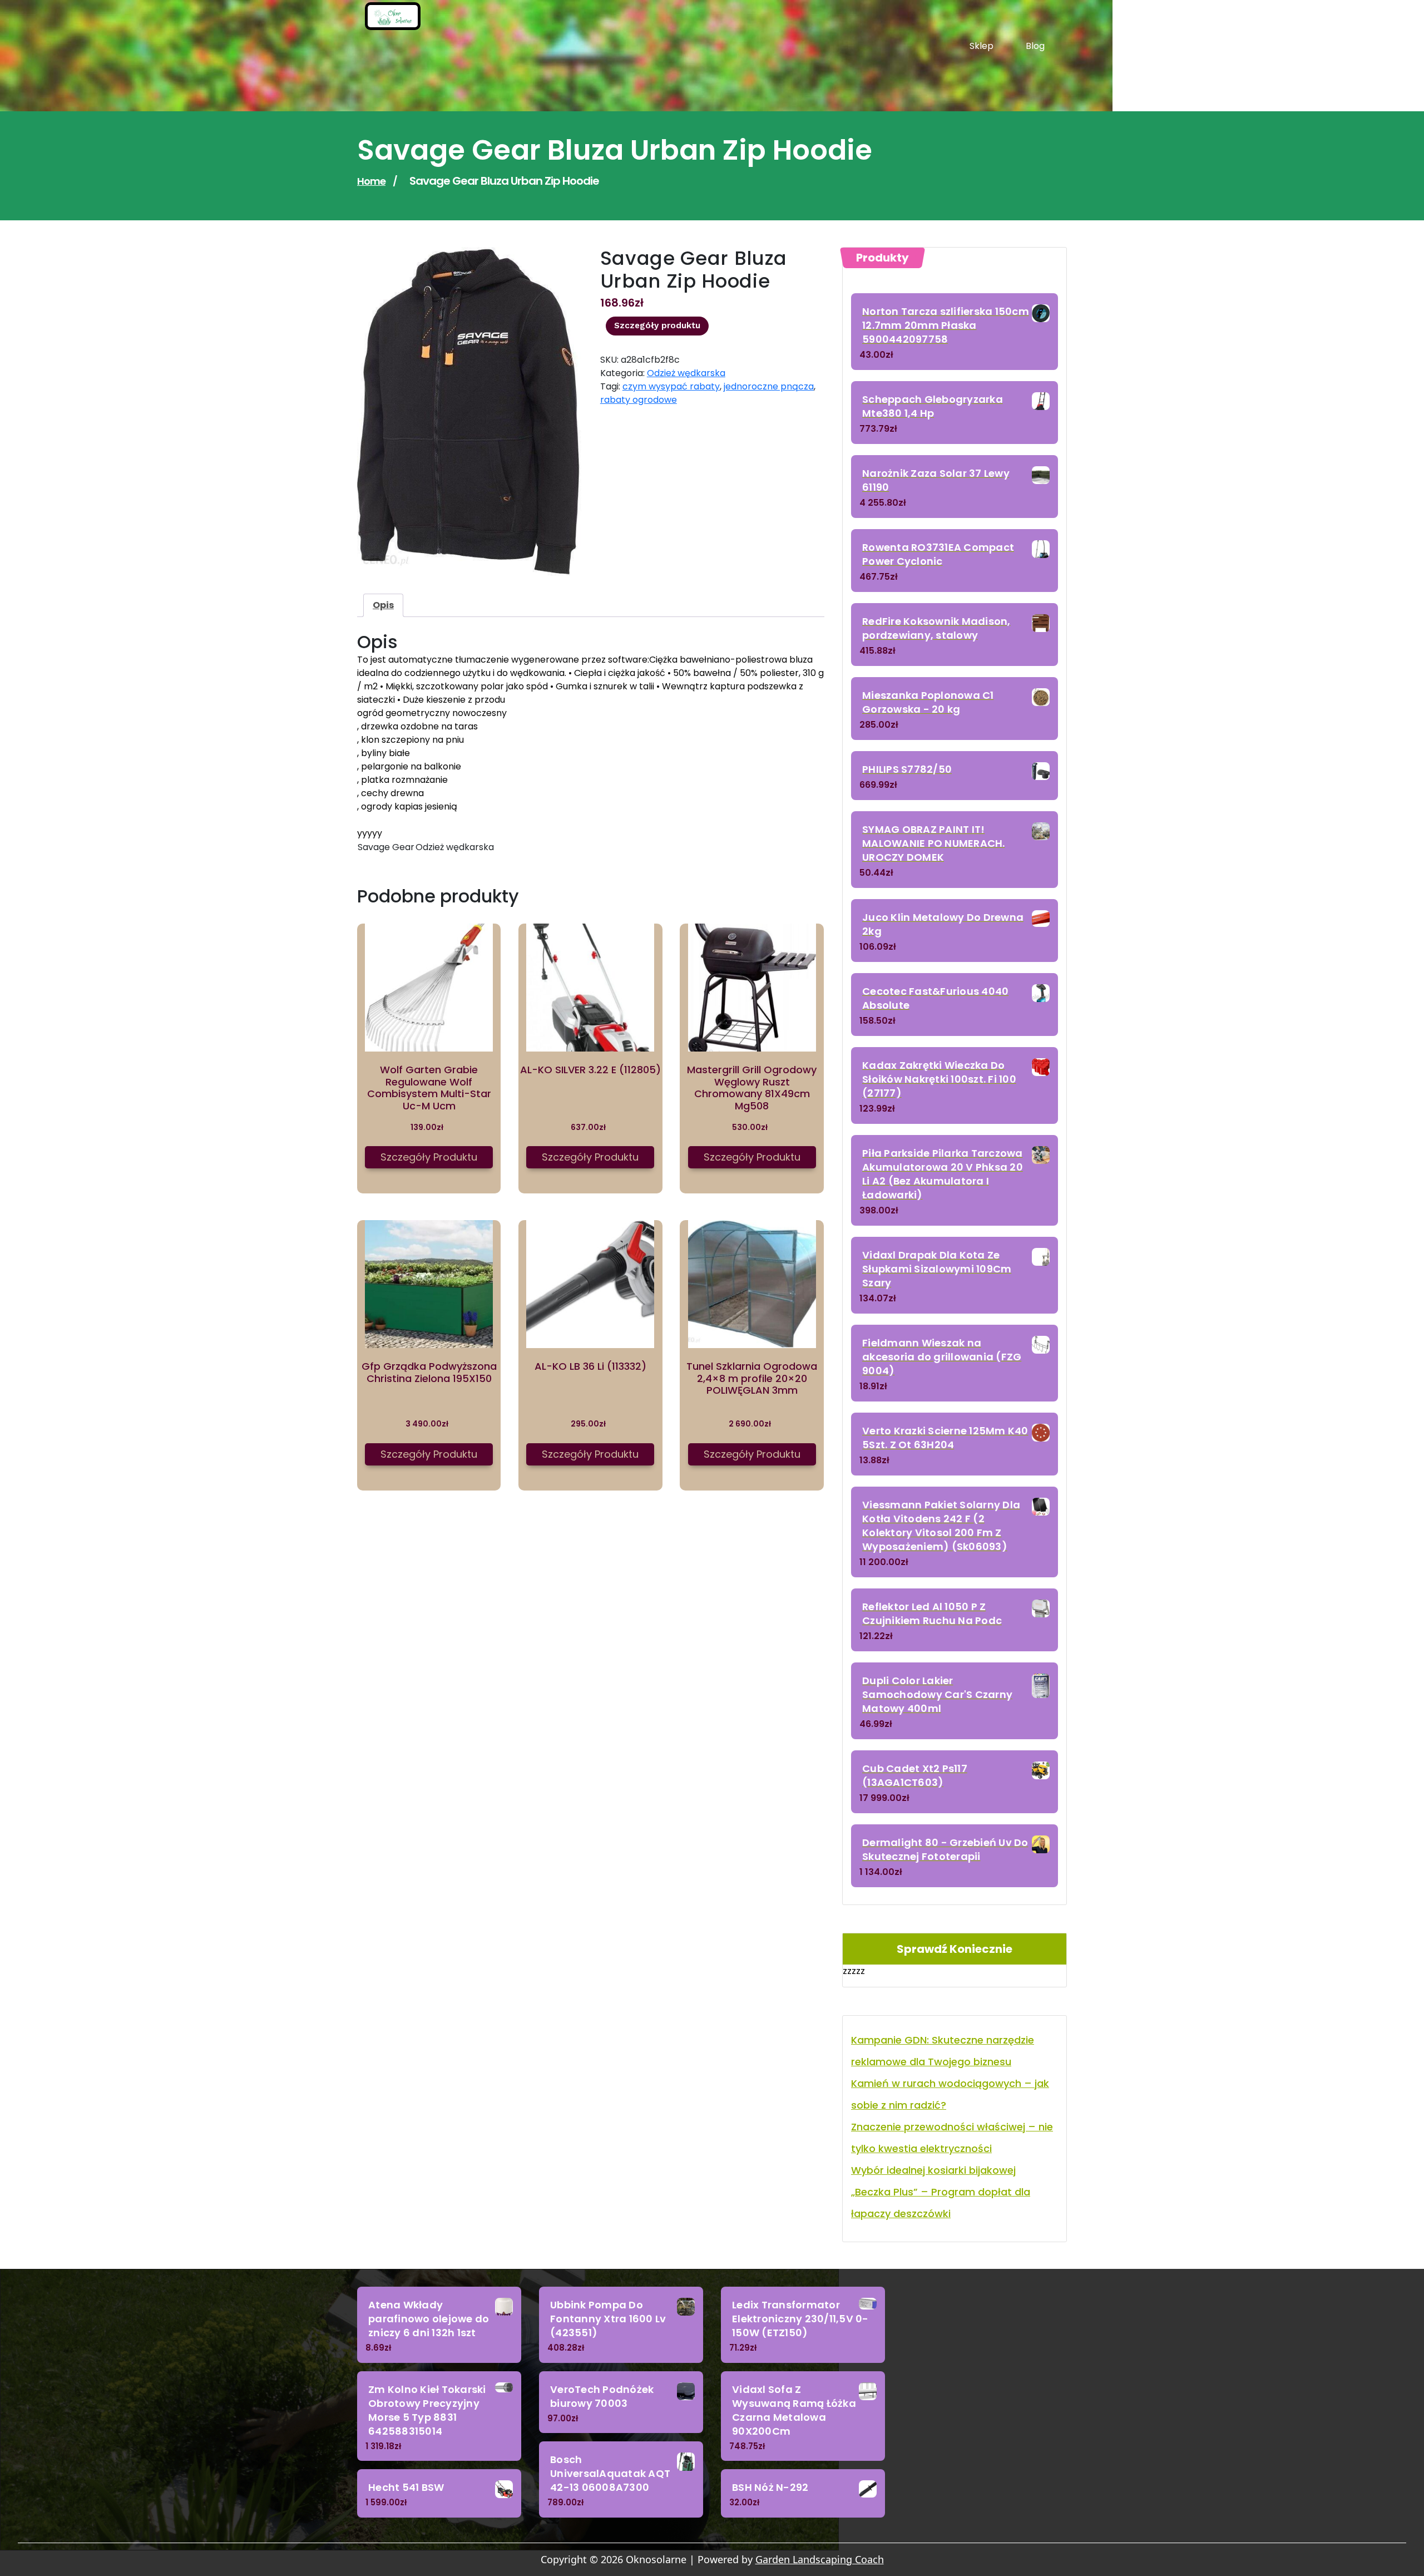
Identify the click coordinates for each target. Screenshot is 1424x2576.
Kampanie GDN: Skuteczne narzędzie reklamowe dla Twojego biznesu (943, 2051)
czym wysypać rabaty (671, 386)
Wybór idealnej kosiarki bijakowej (933, 2170)
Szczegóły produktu (657, 325)
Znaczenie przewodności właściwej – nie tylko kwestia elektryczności (952, 2138)
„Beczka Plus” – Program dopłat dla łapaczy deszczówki (941, 2203)
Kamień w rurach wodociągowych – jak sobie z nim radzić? (950, 2094)
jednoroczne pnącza (769, 386)
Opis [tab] (383, 605)
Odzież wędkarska (686, 373)
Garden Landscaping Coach (820, 2559)
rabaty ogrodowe (639, 400)
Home (371, 181)
